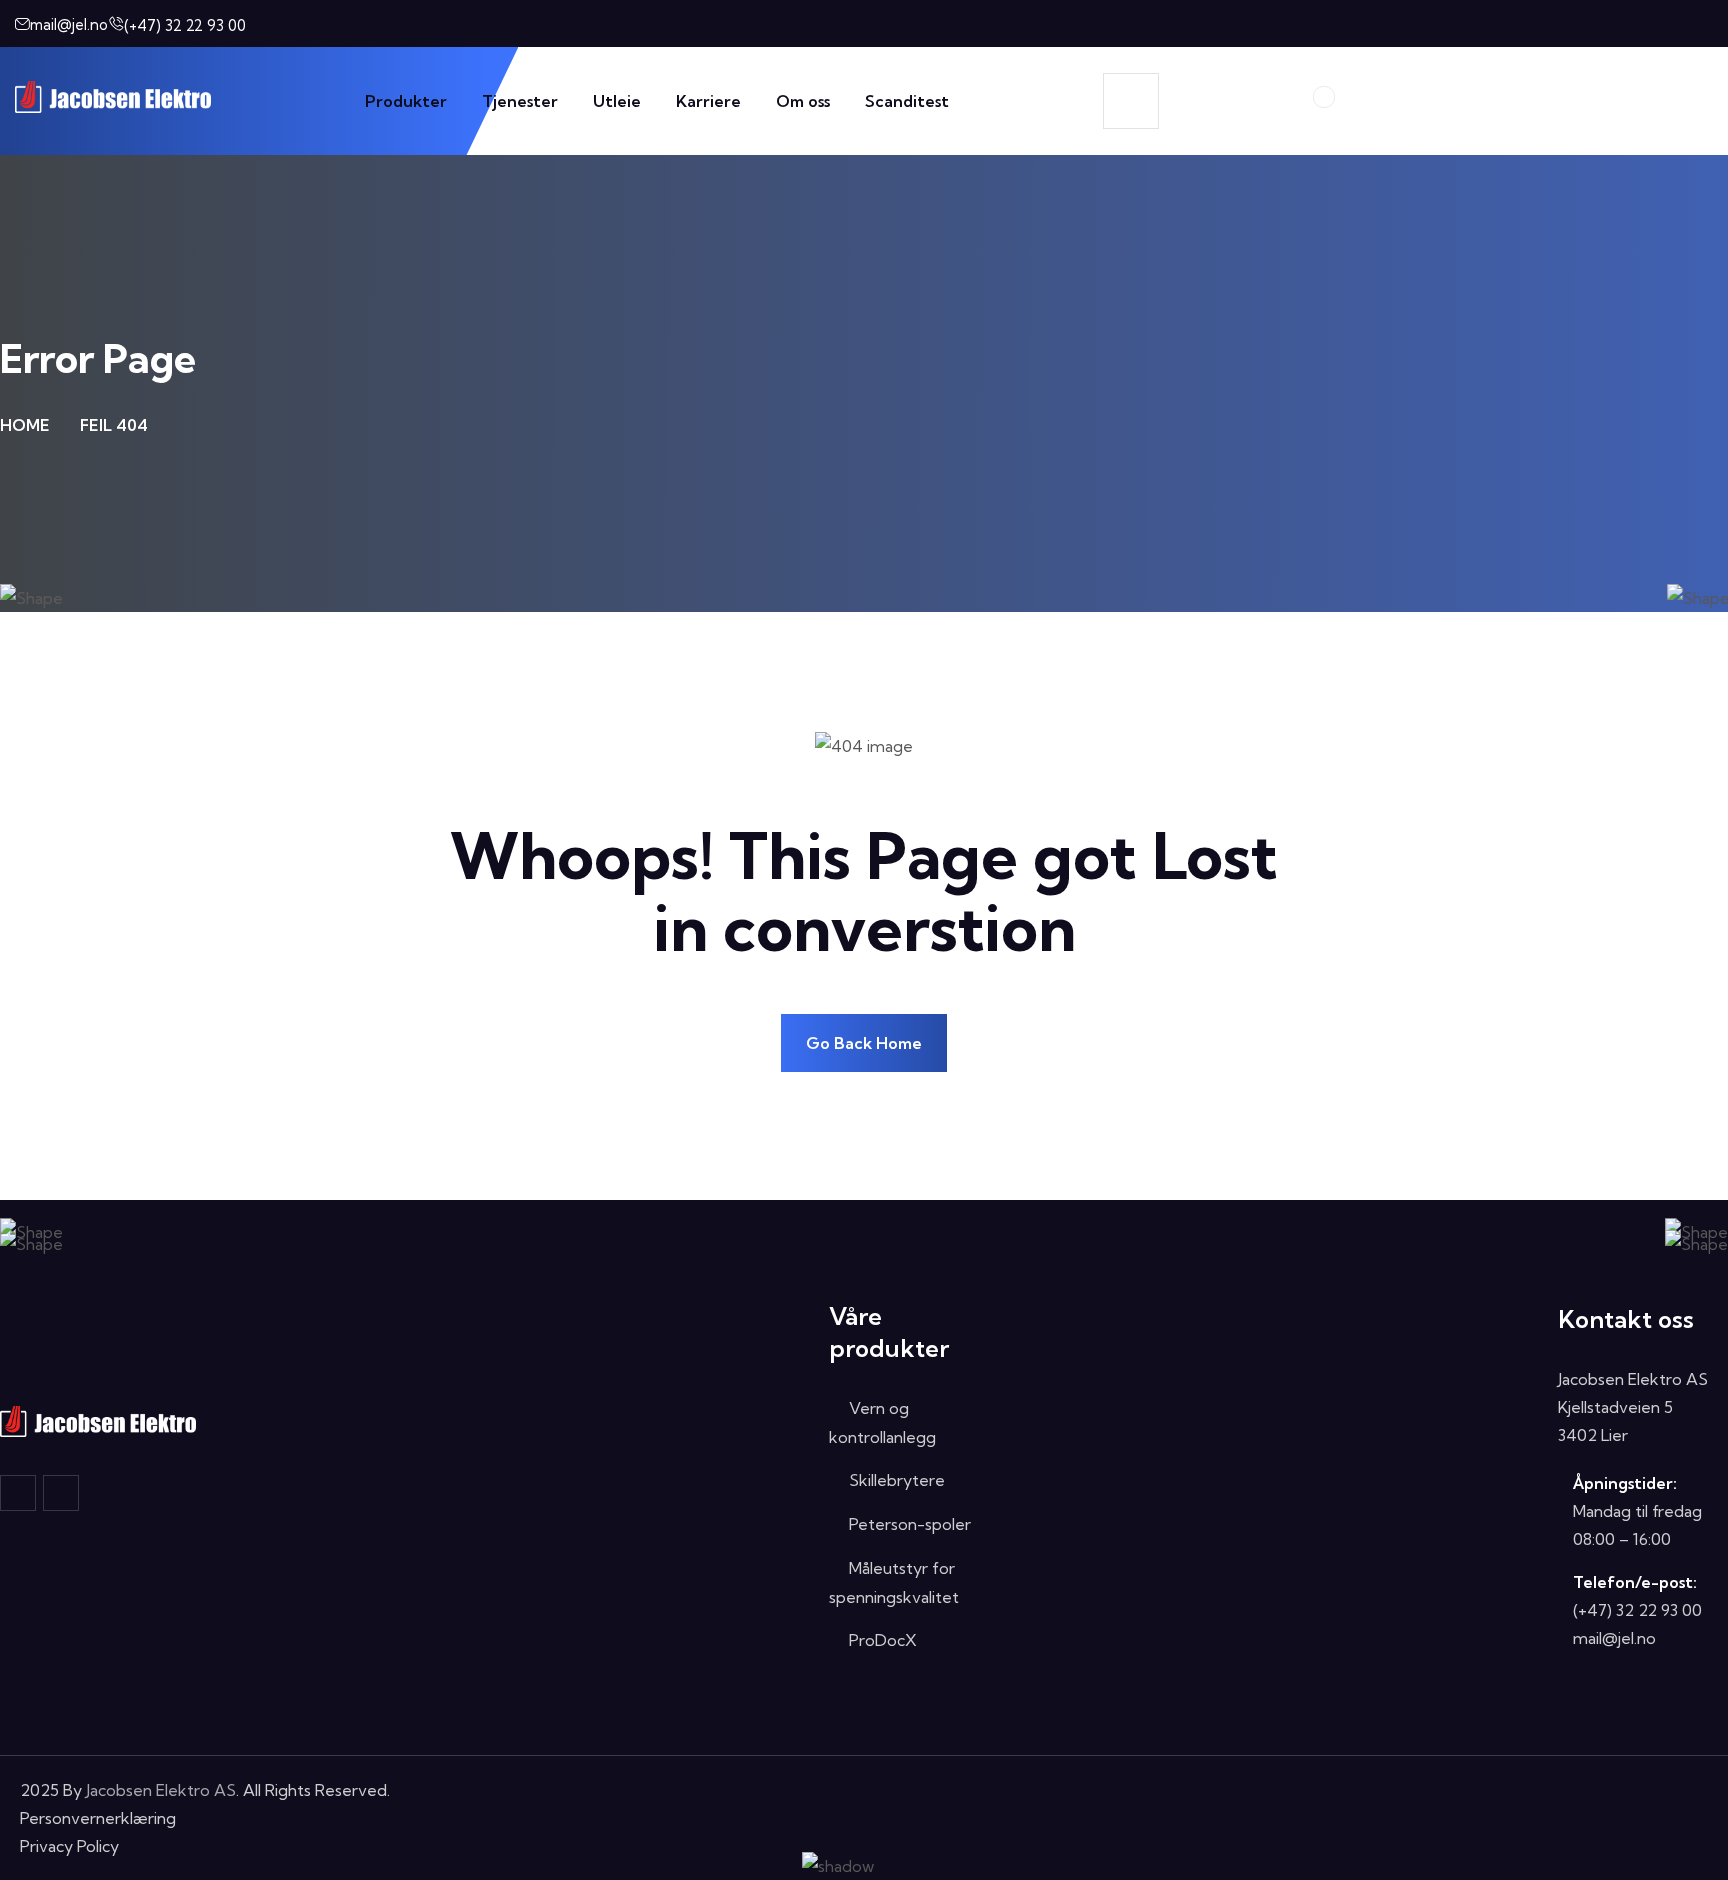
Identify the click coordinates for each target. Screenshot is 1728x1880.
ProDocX (883, 1640)
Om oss (803, 101)
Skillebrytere (897, 1480)
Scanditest (907, 101)
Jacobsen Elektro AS (161, 1790)
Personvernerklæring (98, 1818)
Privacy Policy (69, 1846)
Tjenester (520, 101)
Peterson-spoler (910, 1524)
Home (25, 425)
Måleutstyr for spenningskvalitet (894, 1582)
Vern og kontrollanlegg (882, 1422)
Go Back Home (864, 1043)
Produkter (406, 101)
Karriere (708, 101)
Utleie (617, 101)
